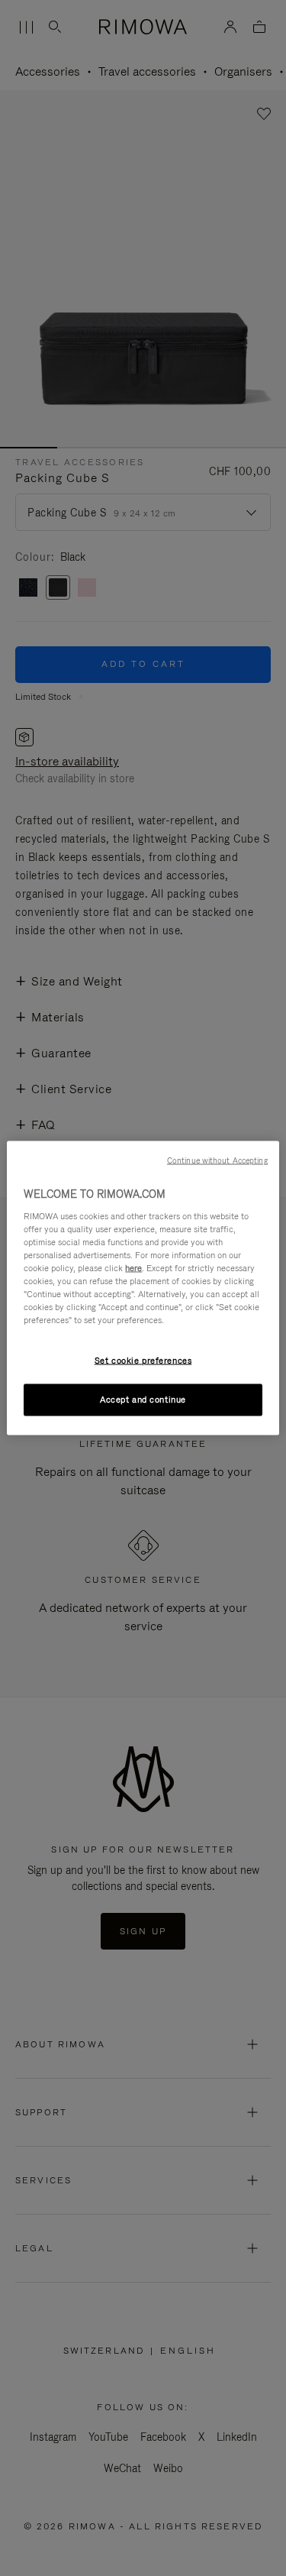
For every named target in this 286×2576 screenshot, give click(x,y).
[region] (143, 1288)
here (133, 1267)
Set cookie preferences (143, 1361)
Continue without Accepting (217, 1160)
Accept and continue (143, 1400)
